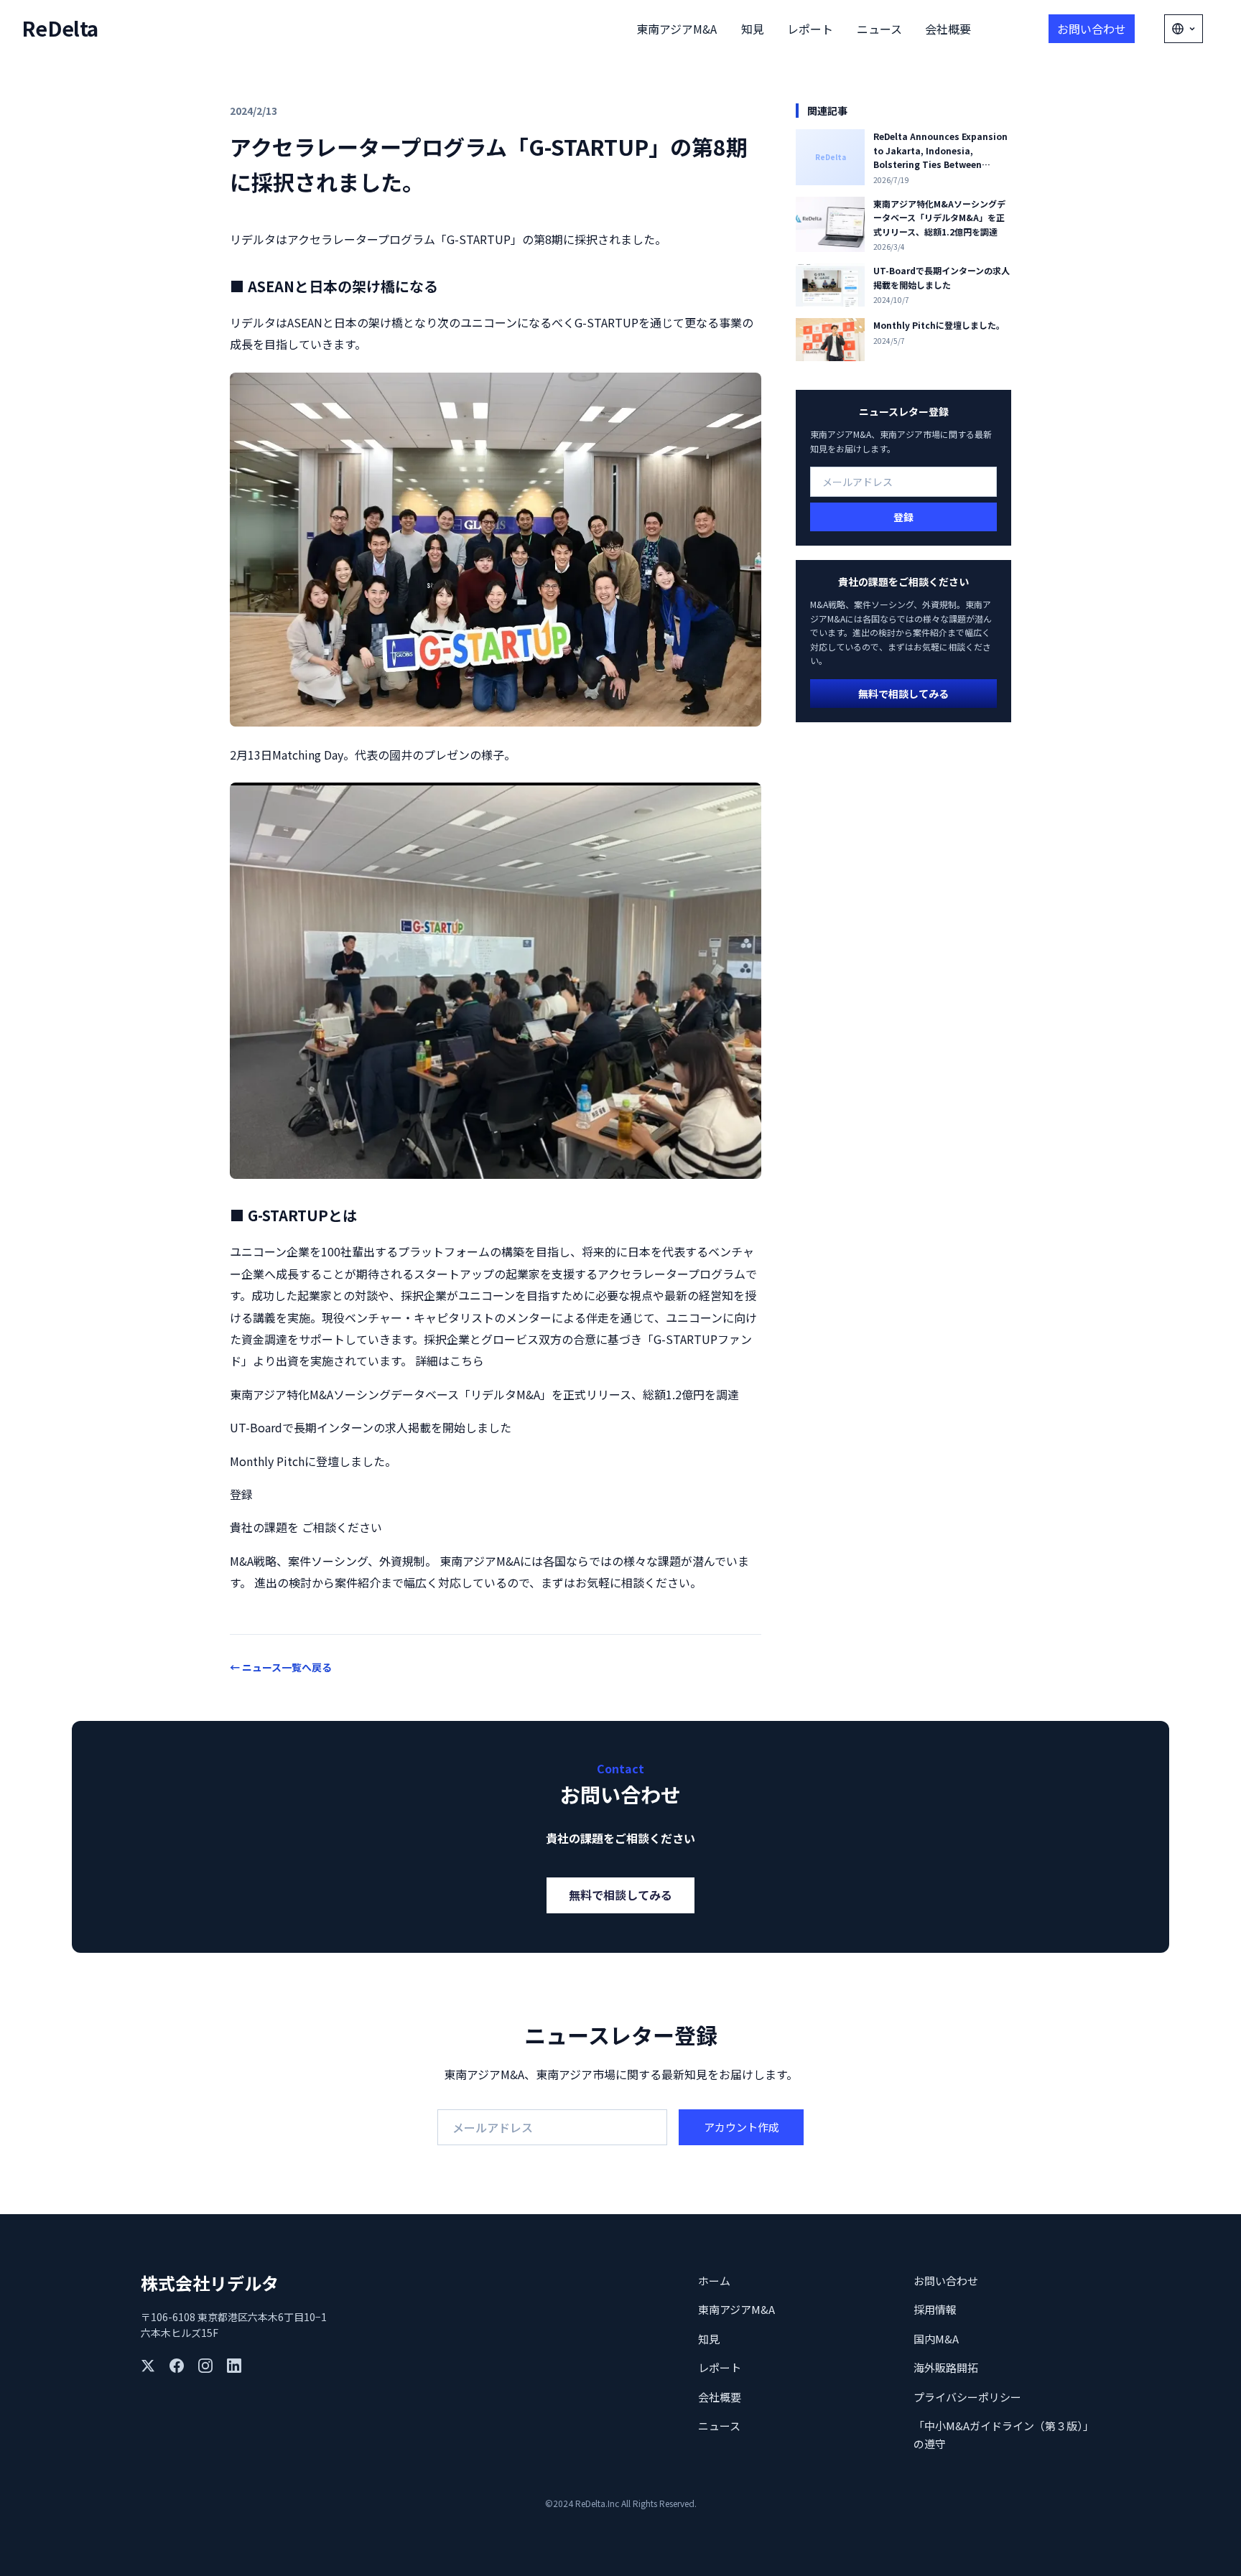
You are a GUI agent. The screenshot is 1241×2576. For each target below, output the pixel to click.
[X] (148, 2366)
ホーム (714, 2281)
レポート (810, 29)
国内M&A (936, 2339)
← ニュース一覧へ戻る (281, 1667)
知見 (753, 29)
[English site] (1184, 29)
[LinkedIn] (234, 2366)
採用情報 (935, 2309)
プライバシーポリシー (967, 2397)
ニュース (879, 29)
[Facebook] (177, 2366)
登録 (903, 517)
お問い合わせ (1092, 29)
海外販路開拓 (946, 2367)
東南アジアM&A (677, 29)
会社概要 (948, 29)
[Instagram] (205, 2366)
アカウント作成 (742, 2127)
